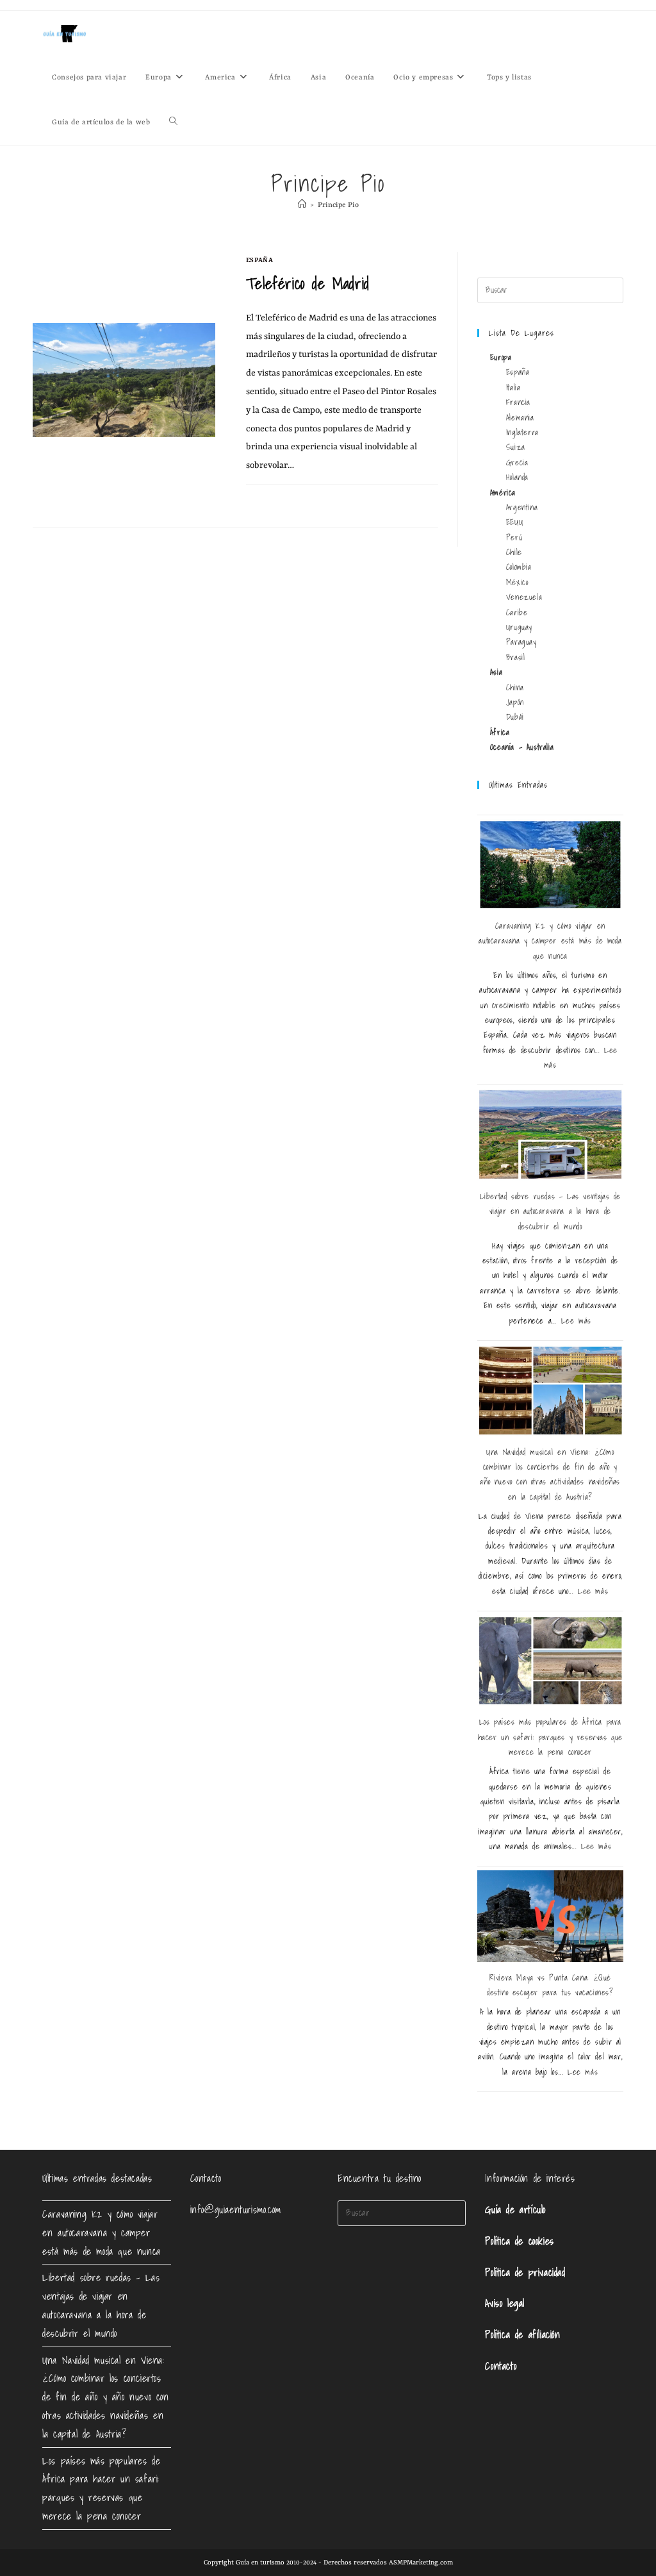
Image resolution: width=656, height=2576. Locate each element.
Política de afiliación (522, 2334)
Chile (514, 552)
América (503, 493)
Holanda (517, 477)
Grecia (517, 462)
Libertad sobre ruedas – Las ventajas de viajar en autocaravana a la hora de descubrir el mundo (550, 1211)
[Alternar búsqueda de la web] (173, 123)
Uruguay (519, 627)
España (260, 260)
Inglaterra (522, 432)
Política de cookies (519, 2241)
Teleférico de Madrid (308, 283)
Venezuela (524, 597)
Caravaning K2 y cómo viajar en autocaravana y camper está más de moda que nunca (550, 941)
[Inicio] (302, 205)
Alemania (520, 418)
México (517, 582)
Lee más (576, 1321)
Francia (518, 402)
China (515, 687)
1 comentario (281, 500)
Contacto (501, 2366)
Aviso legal (505, 2303)
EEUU (514, 522)
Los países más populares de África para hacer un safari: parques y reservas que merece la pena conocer (550, 1737)
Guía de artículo (515, 2209)
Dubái (515, 717)
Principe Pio (338, 205)
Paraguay (521, 642)
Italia (513, 387)
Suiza (516, 447)
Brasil (516, 657)
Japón (515, 702)
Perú (514, 537)
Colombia (519, 567)
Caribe (517, 612)
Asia (496, 672)
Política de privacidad (525, 2272)
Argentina (522, 507)
